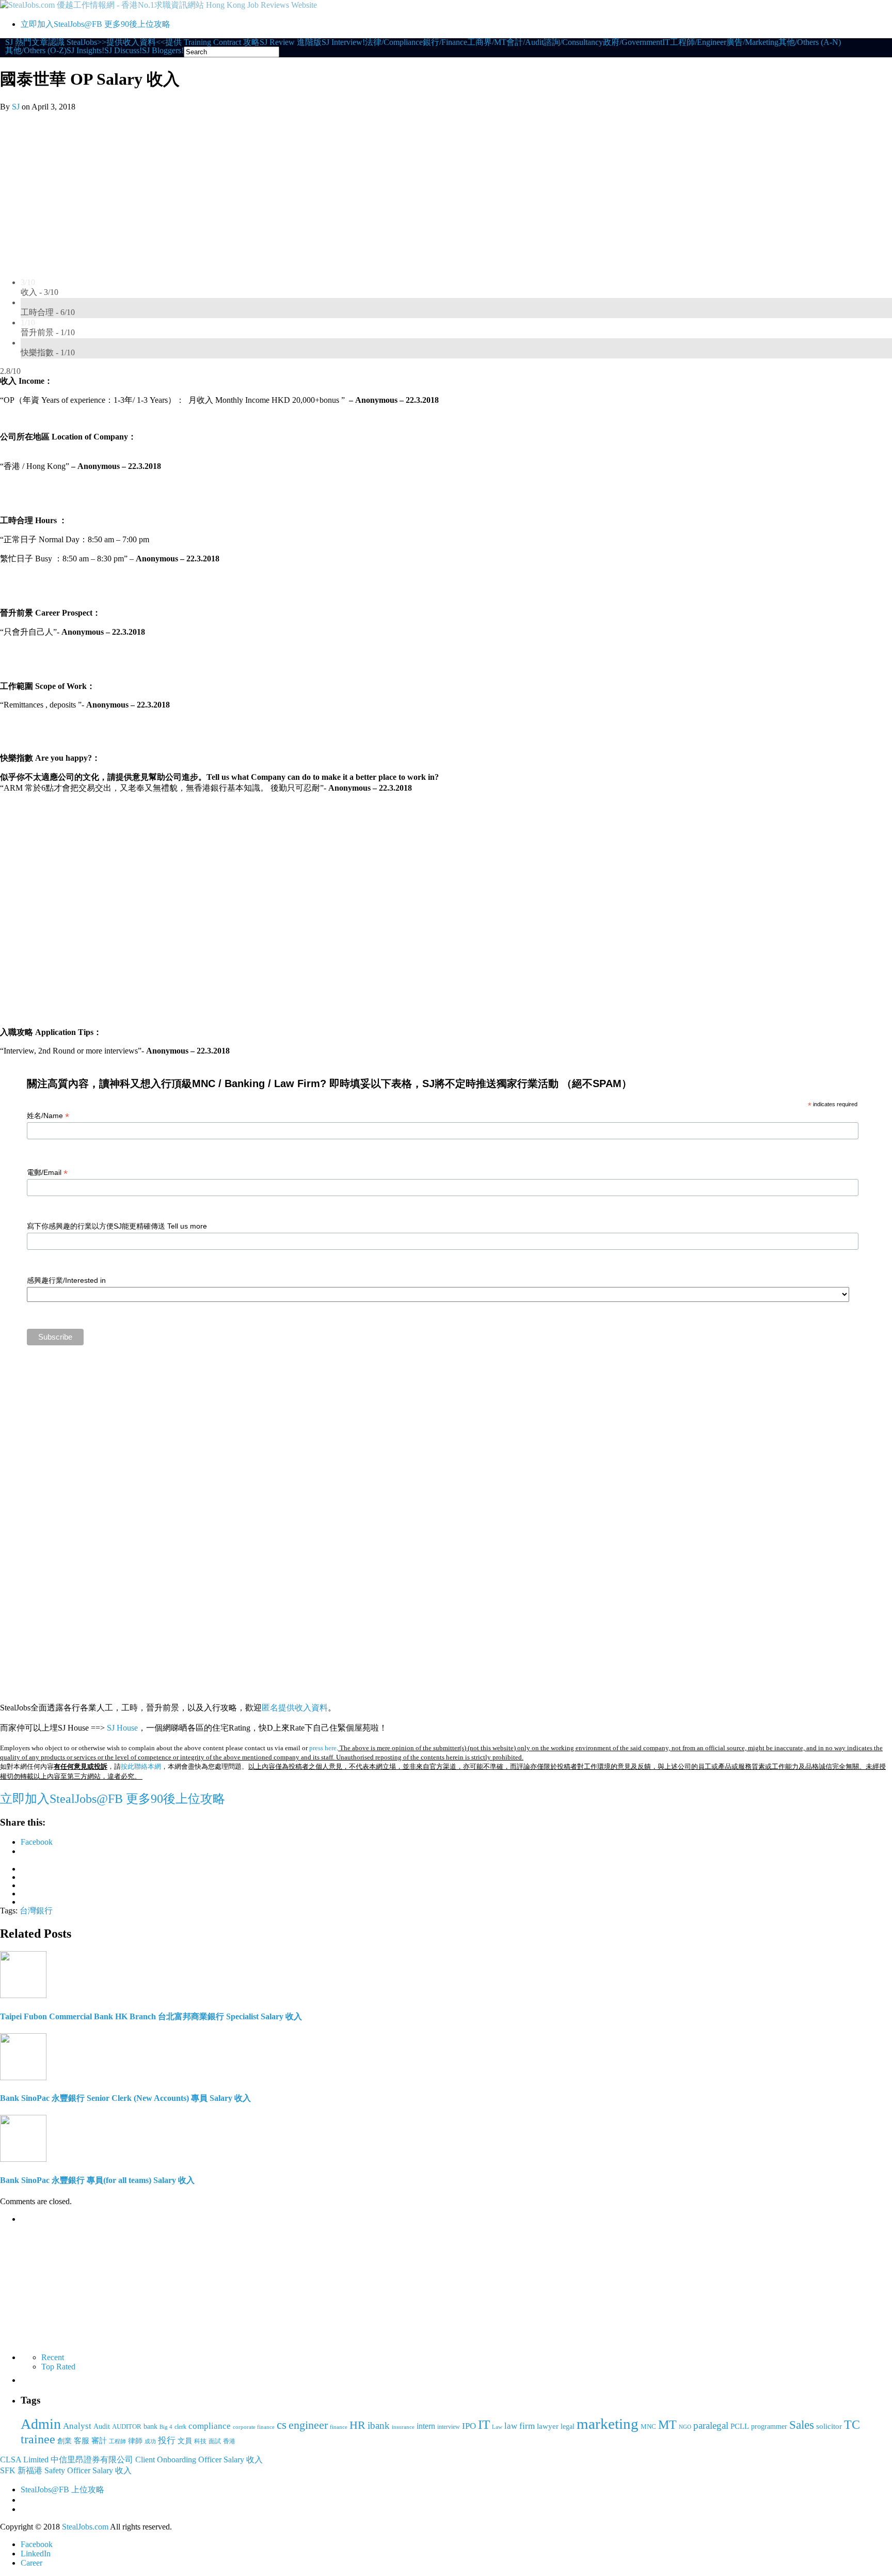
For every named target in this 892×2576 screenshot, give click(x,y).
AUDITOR (127, 2426)
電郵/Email (47, 1173)
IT (666, 42)
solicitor (829, 2426)
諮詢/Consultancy (573, 42)
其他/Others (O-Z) (36, 51)
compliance (210, 2426)
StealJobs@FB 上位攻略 (62, 2489)
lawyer (548, 2426)
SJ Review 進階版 (291, 42)
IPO (469, 2426)
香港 (229, 2441)
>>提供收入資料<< (131, 42)
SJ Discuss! (123, 51)
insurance (403, 2427)
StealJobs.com (85, 2527)
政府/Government (633, 42)
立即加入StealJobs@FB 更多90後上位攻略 (95, 24)
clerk (180, 2427)
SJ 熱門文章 (27, 42)
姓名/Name (48, 1116)
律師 (135, 2441)
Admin (41, 2424)
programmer (769, 2426)
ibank (379, 2425)
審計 (99, 2441)
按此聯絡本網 (141, 1766)
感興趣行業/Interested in (66, 1280)
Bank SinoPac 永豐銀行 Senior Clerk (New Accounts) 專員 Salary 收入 (125, 2098)
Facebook (37, 2544)
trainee (38, 2439)
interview (449, 2427)
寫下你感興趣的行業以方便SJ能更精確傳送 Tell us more (117, 1226)
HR (357, 2425)
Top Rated (58, 2367)
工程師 (117, 2441)
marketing (608, 2424)
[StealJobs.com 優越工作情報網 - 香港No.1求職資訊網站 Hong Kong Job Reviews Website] (158, 5)
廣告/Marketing (752, 42)
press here (323, 1748)
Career (31, 2563)
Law (497, 2427)
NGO (685, 2427)
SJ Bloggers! (163, 51)
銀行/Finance (445, 42)
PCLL (740, 2426)
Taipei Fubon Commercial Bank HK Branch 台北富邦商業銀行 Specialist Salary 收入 (151, 2016)
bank (150, 2426)
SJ (16, 107)
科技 (200, 2441)
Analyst (77, 2426)
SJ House (122, 1728)
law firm (520, 2426)
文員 (185, 2441)
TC (852, 2425)
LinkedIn (36, 2554)
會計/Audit (525, 42)
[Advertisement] (446, 189)
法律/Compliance (394, 42)
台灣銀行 (36, 1911)
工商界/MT (487, 42)
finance (339, 2427)
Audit (102, 2426)
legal (568, 2426)
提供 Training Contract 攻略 (212, 42)
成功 (150, 2441)
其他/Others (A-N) (810, 42)
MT (667, 2424)
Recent (53, 2357)
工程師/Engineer (698, 42)
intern (426, 2426)
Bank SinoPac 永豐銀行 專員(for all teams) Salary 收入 (97, 2180)
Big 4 (166, 2427)
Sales (802, 2425)
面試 (215, 2441)
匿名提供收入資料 (295, 1708)
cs (282, 2425)
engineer (308, 2425)
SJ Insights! (85, 51)
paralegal (711, 2425)
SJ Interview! (343, 42)
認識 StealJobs (73, 42)
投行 (167, 2440)
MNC (648, 2426)
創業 (65, 2441)
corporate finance (254, 2427)
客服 (82, 2440)
